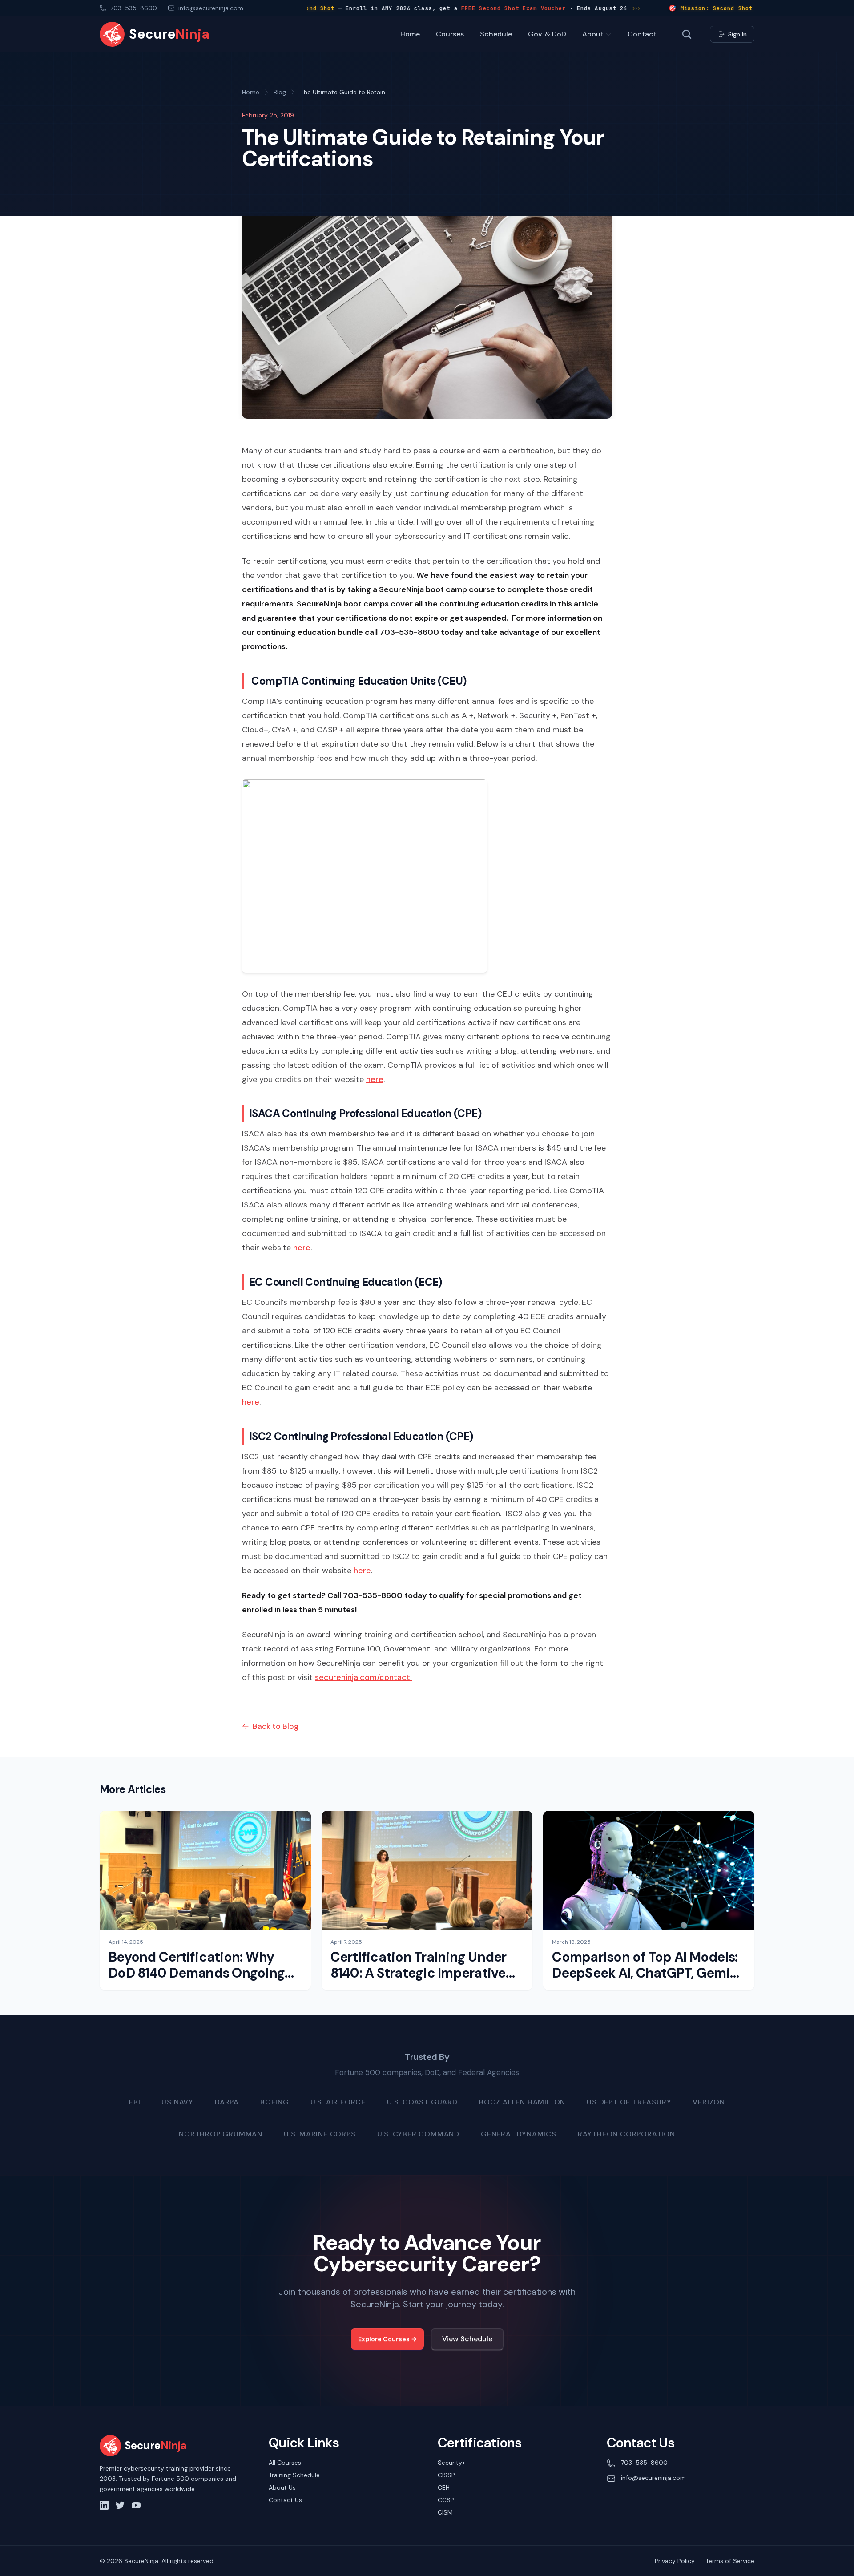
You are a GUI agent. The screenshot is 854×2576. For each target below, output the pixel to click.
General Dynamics (519, 2134)
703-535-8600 (644, 2463)
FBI (135, 2102)
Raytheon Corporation (626, 2134)
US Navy (177, 2102)
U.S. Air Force (338, 2102)
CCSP (446, 2500)
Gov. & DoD (547, 34)
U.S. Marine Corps (320, 2134)
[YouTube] (136, 2505)
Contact (642, 34)
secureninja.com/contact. (363, 1677)
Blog (280, 92)
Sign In (737, 34)
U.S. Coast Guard (422, 2102)
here (375, 1079)
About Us (282, 2487)
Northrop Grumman (221, 2134)
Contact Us (285, 2500)
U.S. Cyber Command (418, 2134)
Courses (450, 34)
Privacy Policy (675, 2561)
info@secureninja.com (653, 2478)
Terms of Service (730, 2561)
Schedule (496, 34)
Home (410, 34)
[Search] (687, 34)
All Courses (285, 2463)
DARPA (227, 2102)
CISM (445, 2512)
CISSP (446, 2475)
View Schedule (467, 2339)
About (593, 34)
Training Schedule (294, 2475)
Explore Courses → (387, 2339)
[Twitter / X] (120, 2505)
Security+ (451, 2463)
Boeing (275, 2102)
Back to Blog (276, 1726)
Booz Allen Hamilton (522, 2102)
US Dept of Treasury (629, 2102)
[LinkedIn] (104, 2505)
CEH (444, 2487)
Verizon (709, 2102)
